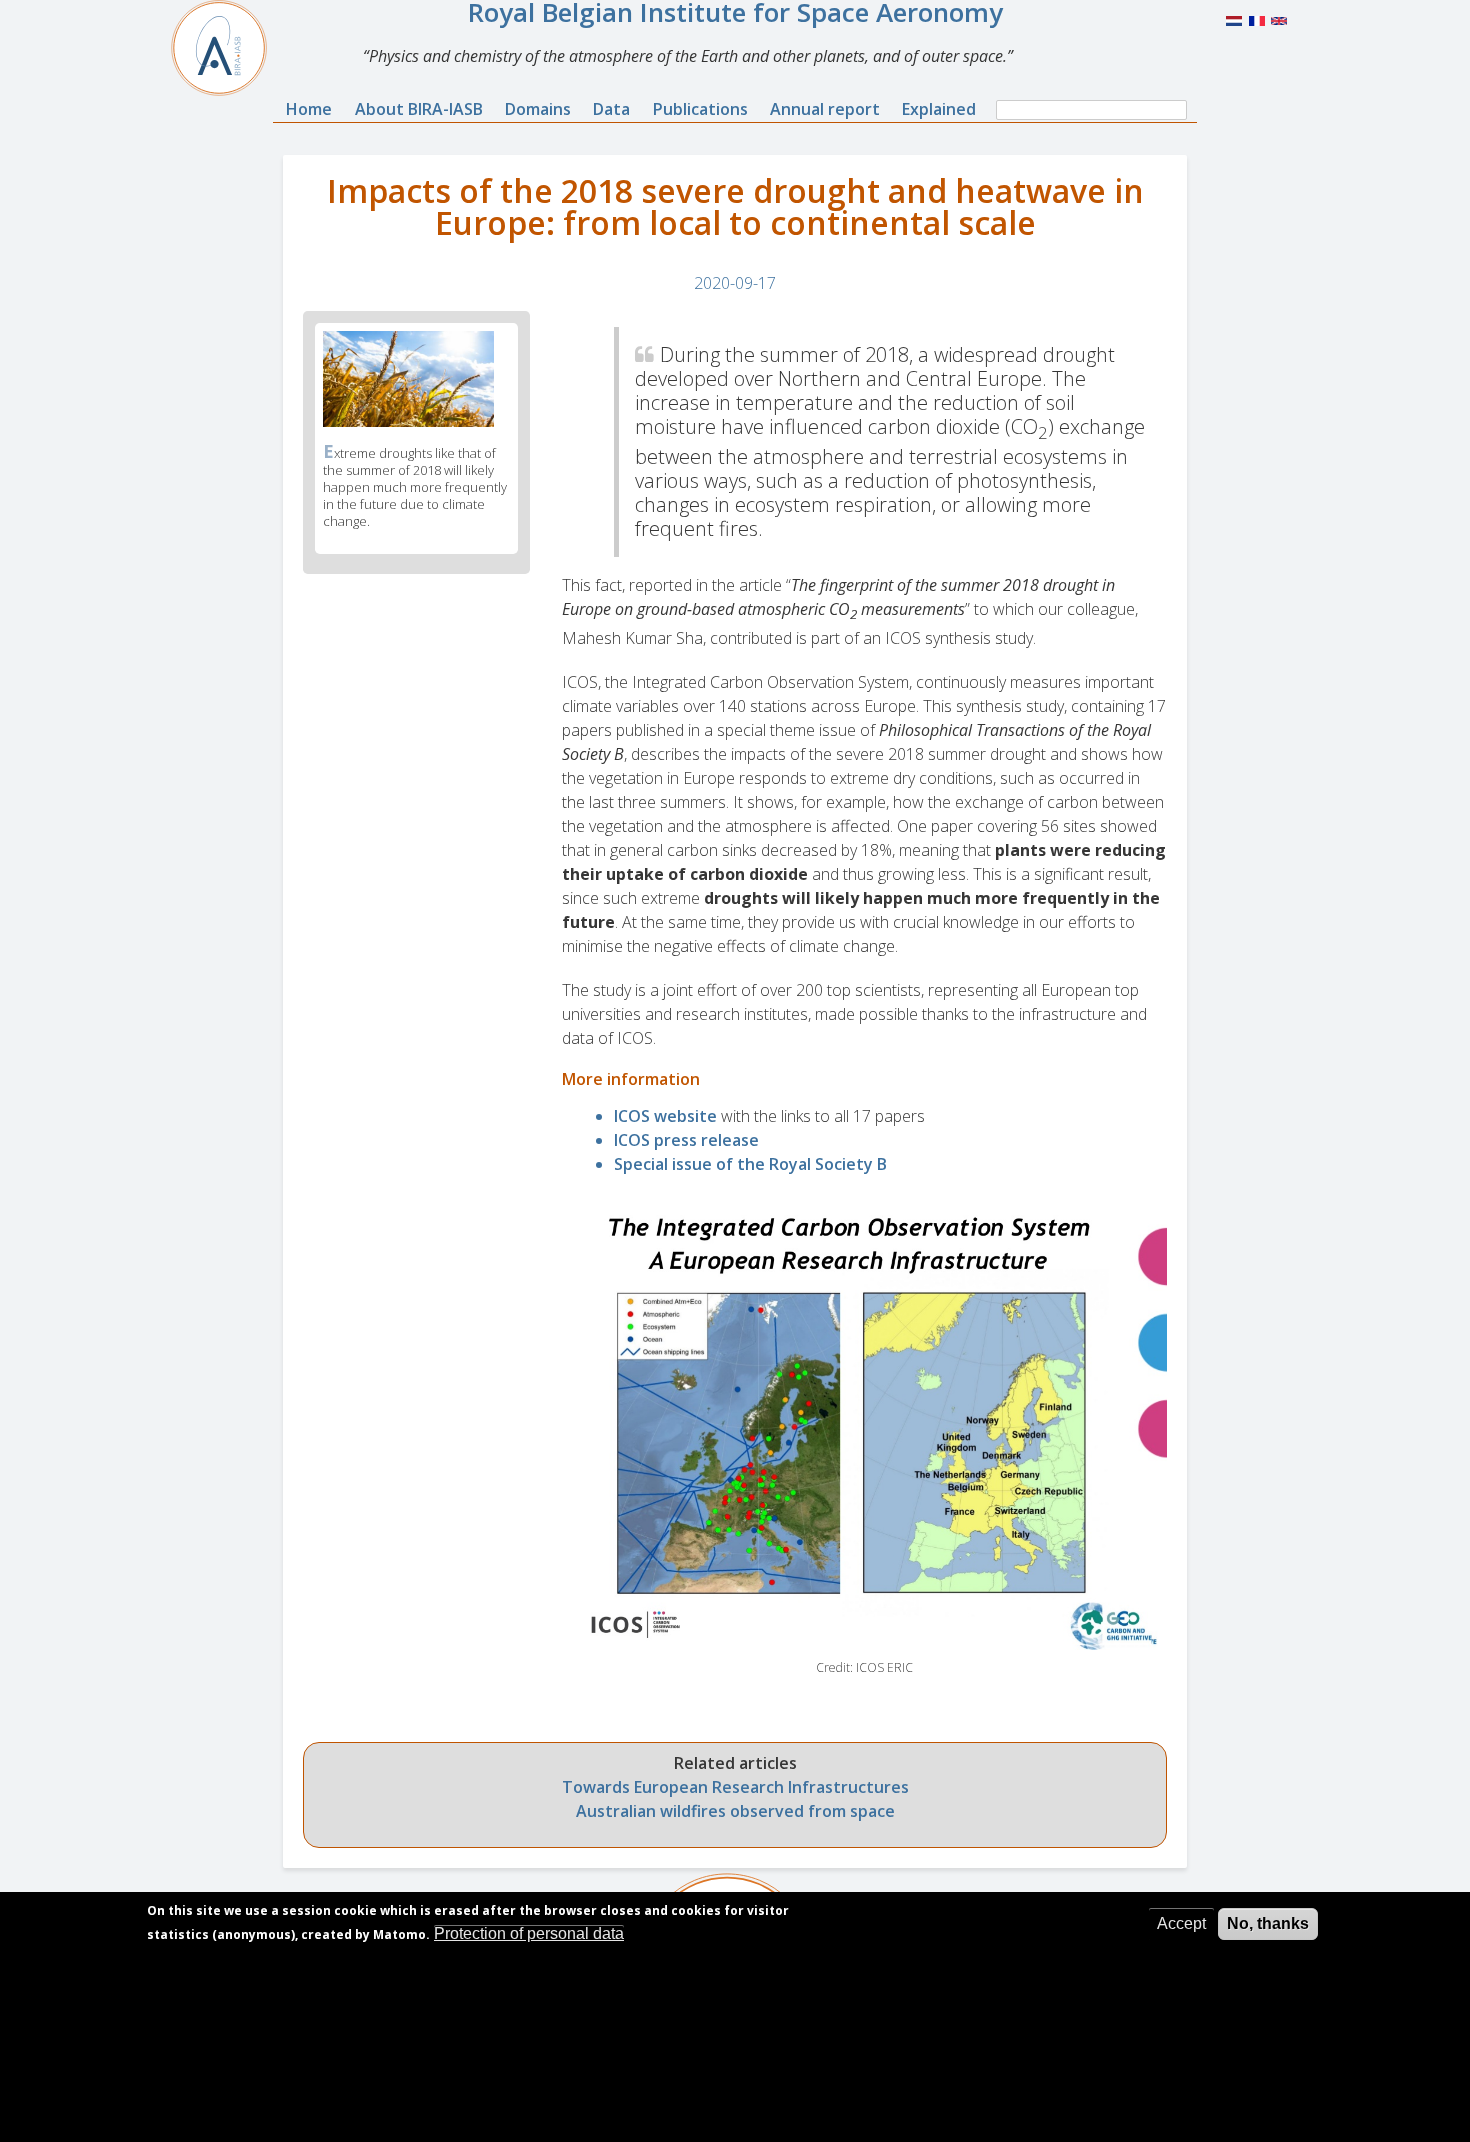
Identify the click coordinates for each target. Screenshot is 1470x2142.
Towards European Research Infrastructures (735, 1787)
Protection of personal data (529, 1933)
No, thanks (1268, 1923)
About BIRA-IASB (419, 109)
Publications (700, 109)
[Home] (227, 48)
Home (309, 109)
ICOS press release (686, 1140)
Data (611, 109)
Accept (1181, 1923)
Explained (939, 109)
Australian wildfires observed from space (735, 1811)
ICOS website (665, 1116)
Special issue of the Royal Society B (750, 1164)
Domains (538, 109)
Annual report (825, 109)
